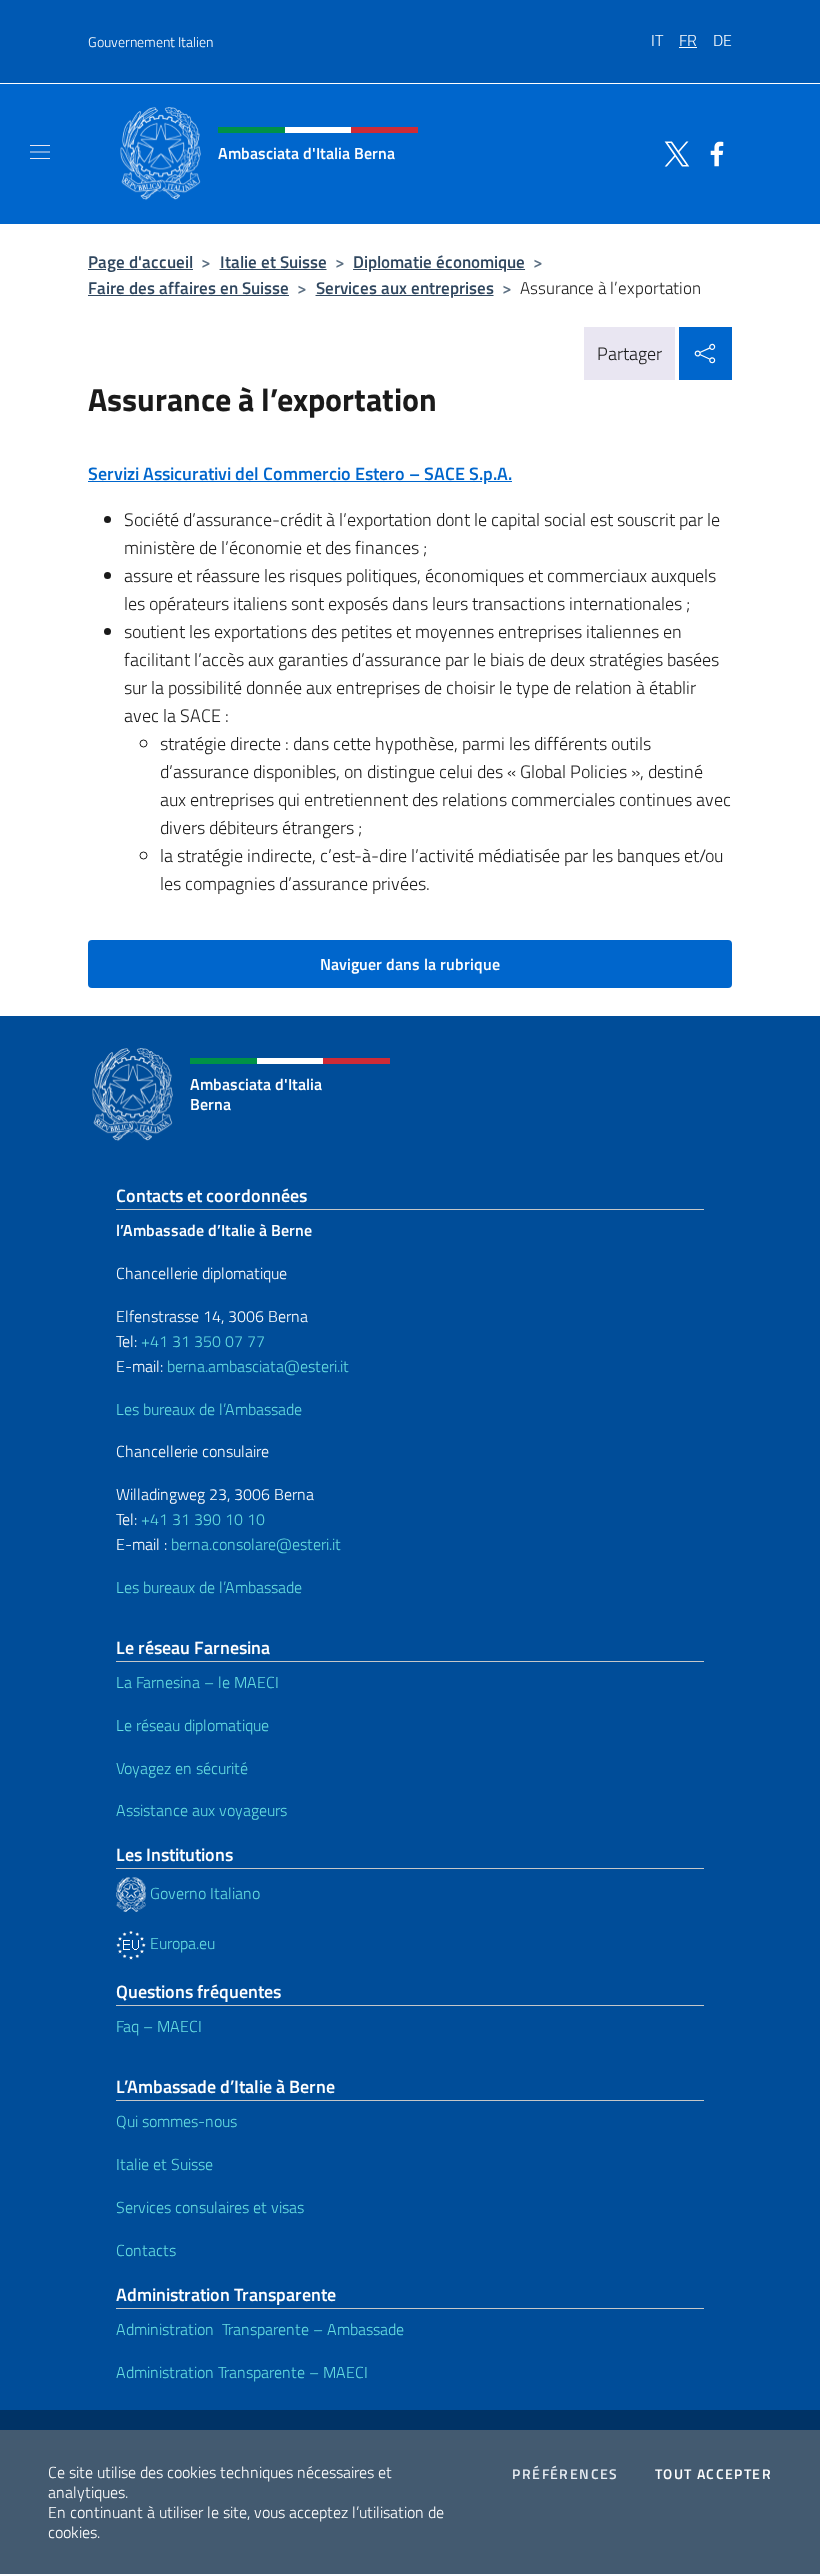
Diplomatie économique (439, 261)
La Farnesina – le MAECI (197, 1682)
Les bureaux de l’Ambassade (209, 1409)
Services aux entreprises (405, 287)
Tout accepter (713, 2474)
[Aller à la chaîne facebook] (712, 152)
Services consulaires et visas (210, 2207)
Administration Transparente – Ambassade (260, 2329)
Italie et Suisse (273, 261)
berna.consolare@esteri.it (256, 1544)
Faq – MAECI (159, 2026)
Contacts (146, 2250)
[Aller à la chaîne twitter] (672, 152)
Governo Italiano (203, 1893)
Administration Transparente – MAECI (242, 2372)
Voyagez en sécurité (182, 1768)
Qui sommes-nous (176, 2121)
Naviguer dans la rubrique (410, 964)
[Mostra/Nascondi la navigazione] (40, 152)
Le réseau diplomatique (192, 1725)
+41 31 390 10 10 (201, 1519)
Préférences (565, 2474)
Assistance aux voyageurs (201, 1810)
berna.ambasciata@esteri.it (256, 1366)
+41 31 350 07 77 (203, 1341)
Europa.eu (180, 1943)
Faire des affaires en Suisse (188, 287)
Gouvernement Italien (150, 41)
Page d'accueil (140, 261)
